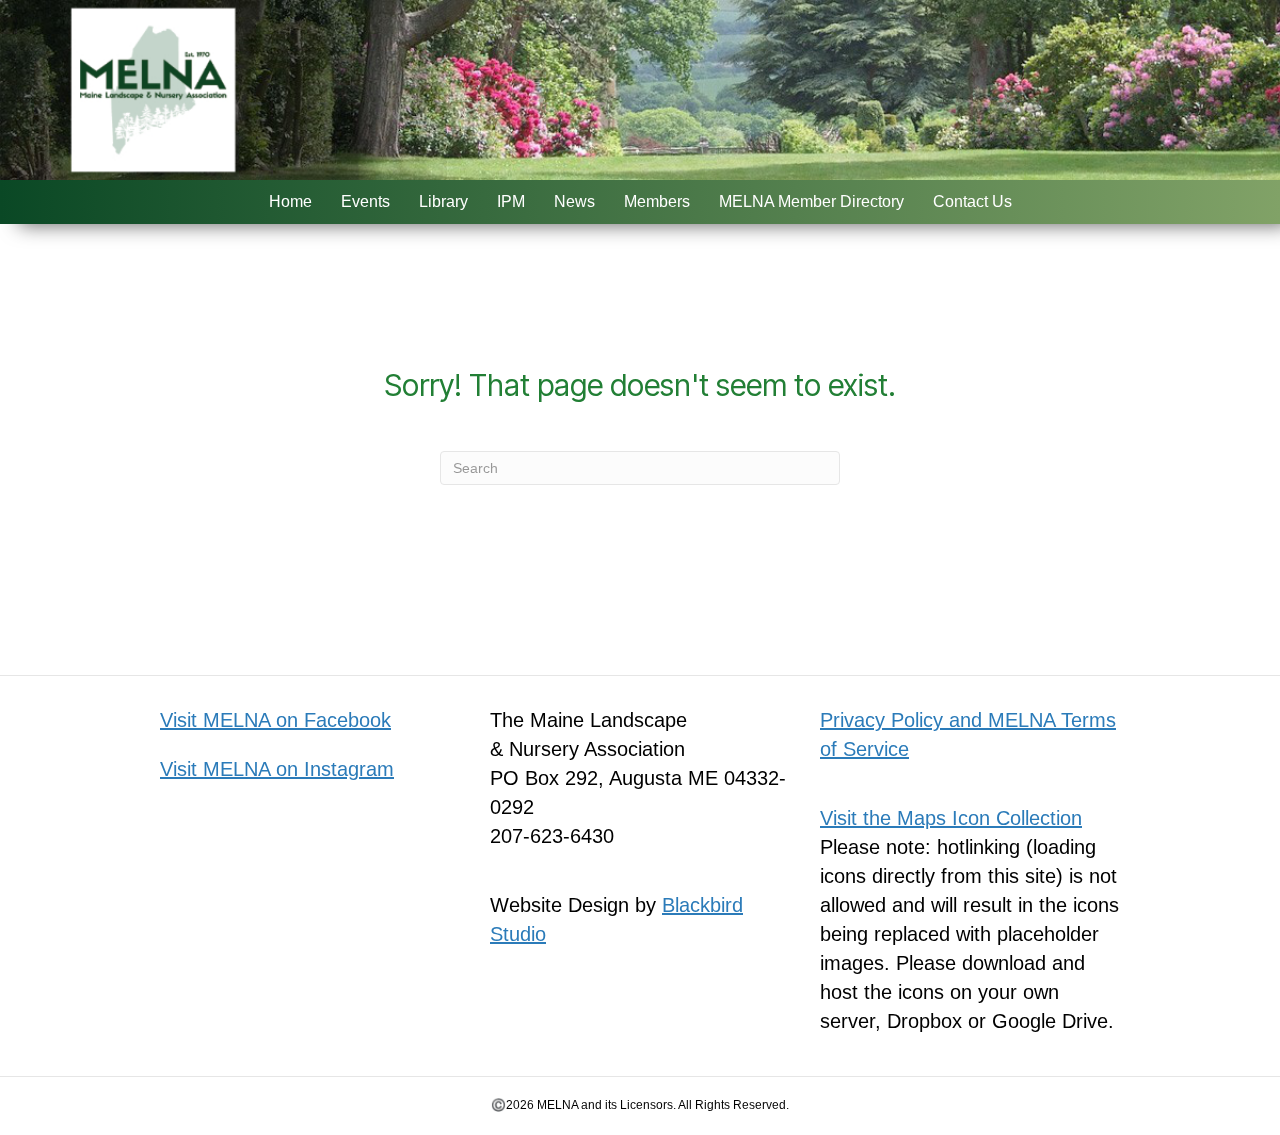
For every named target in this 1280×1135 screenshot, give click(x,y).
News (574, 201)
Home (290, 201)
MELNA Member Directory (811, 201)
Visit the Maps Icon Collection (951, 818)
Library (443, 201)
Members (657, 201)
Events (365, 201)
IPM (511, 201)
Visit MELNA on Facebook (275, 720)
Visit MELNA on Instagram (277, 769)
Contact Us (972, 201)
